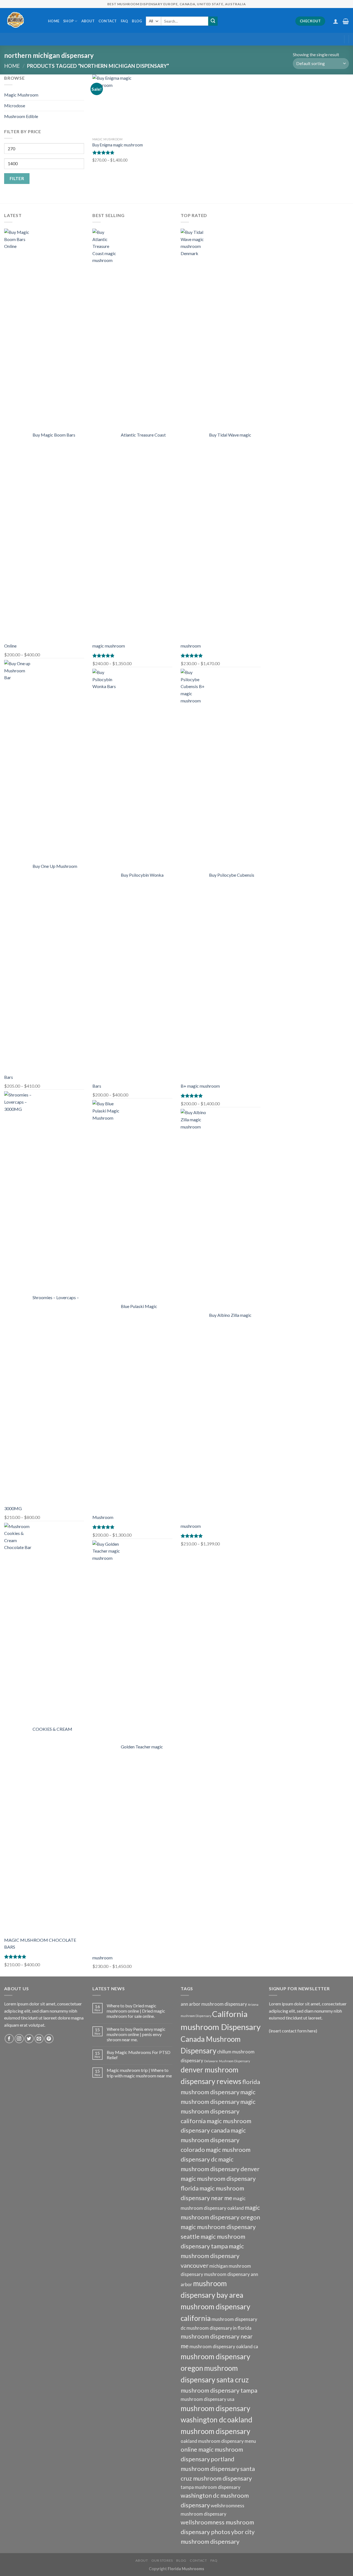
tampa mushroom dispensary (211, 2487)
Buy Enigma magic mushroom (118, 145)
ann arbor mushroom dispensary (214, 2004)
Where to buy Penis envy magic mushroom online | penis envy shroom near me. (136, 2034)
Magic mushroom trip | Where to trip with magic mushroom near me (139, 2073)
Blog (137, 21)
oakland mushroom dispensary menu (218, 2441)
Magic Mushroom (21, 95)
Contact (108, 21)
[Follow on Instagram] (19, 2039)
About (88, 21)
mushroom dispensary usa (208, 2399)
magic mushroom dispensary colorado (213, 2140)
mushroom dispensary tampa (219, 2390)
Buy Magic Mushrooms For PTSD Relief (139, 2055)
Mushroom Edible (21, 116)
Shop (68, 21)
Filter (17, 178)
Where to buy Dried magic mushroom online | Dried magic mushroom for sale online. (136, 2011)
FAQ (125, 21)
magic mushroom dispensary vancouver (212, 2256)
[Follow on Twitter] (29, 2039)
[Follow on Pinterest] (49, 2039)
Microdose (15, 105)
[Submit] (213, 21)
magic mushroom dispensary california (218, 2111)
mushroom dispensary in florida (219, 2328)
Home (54, 21)
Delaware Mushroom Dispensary (227, 2061)
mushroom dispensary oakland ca (224, 2346)
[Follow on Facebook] (9, 2039)
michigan (219, 2266)
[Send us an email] (39, 2039)
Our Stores (162, 2560)
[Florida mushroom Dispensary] (22, 20)
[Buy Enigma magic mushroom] (122, 105)
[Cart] (346, 21)
